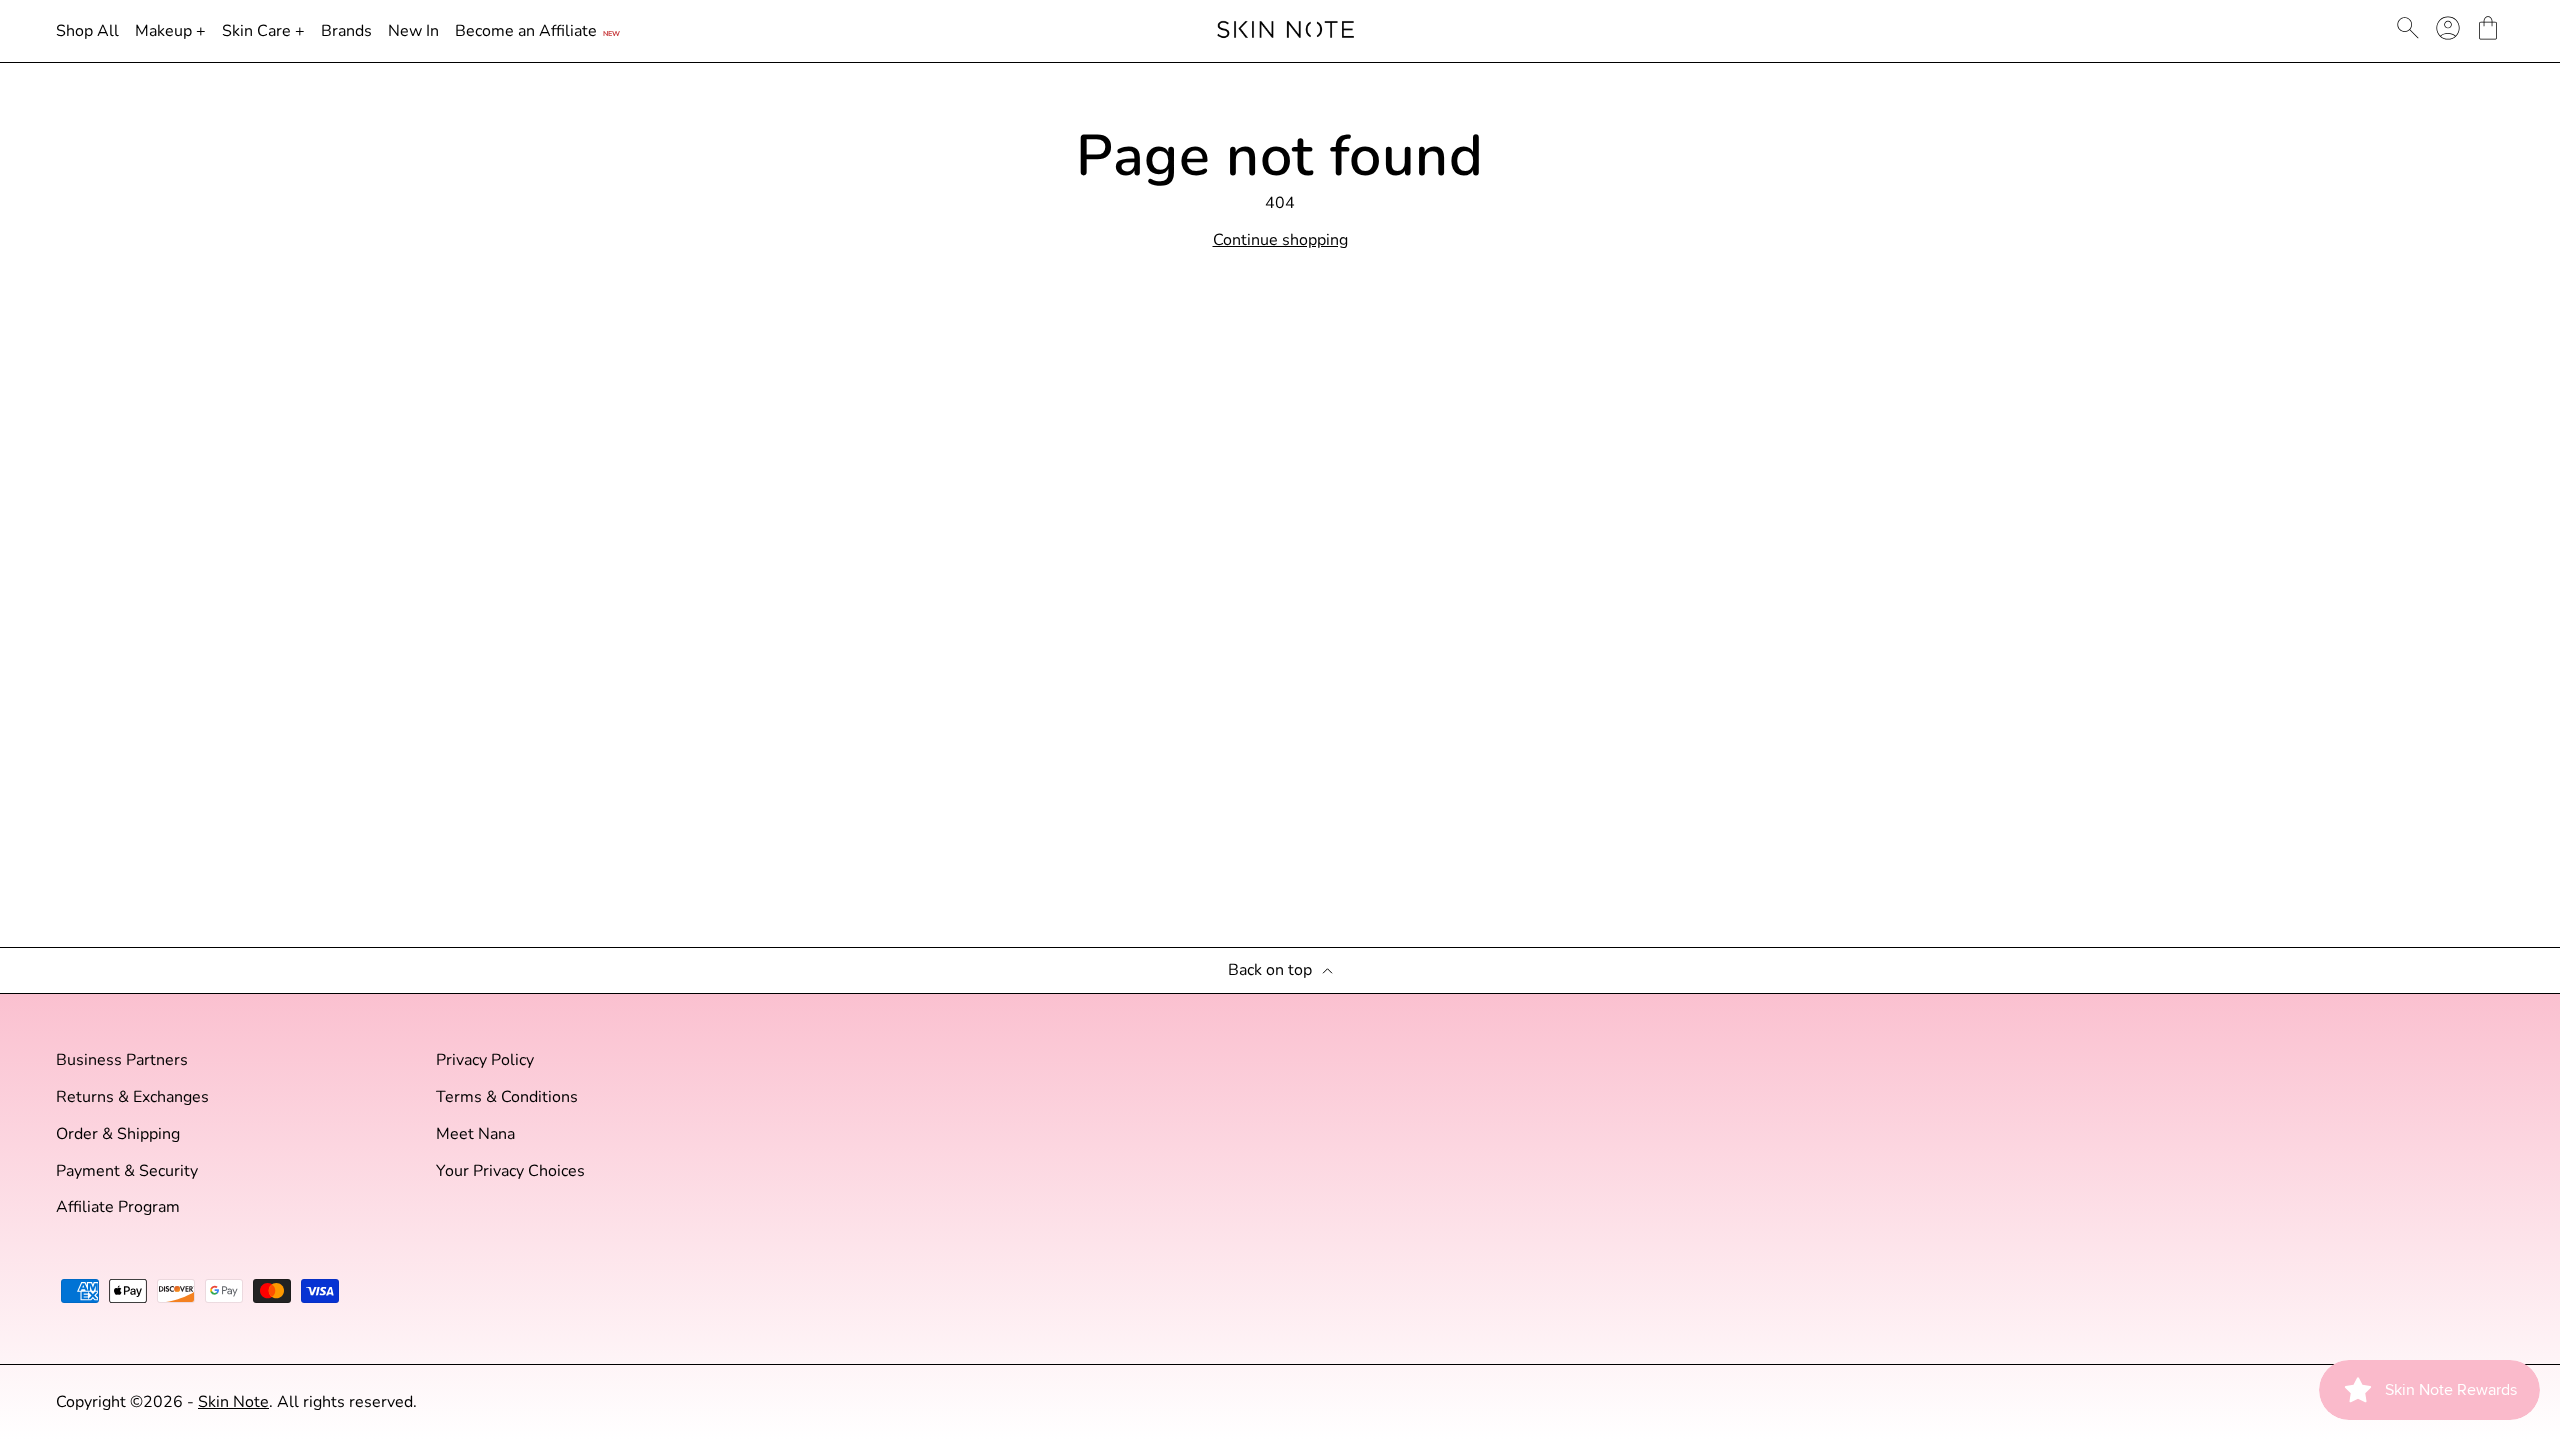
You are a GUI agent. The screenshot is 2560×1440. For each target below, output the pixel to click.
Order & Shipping (118, 1134)
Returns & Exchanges (132, 1097)
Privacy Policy (485, 1060)
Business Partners (122, 1060)
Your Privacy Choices (510, 1171)
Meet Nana (475, 1134)
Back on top (1270, 970)
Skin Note (233, 1402)
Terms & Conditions (507, 1097)
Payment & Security (127, 1171)
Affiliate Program (118, 1207)
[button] (2488, 28)
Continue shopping (1280, 240)
